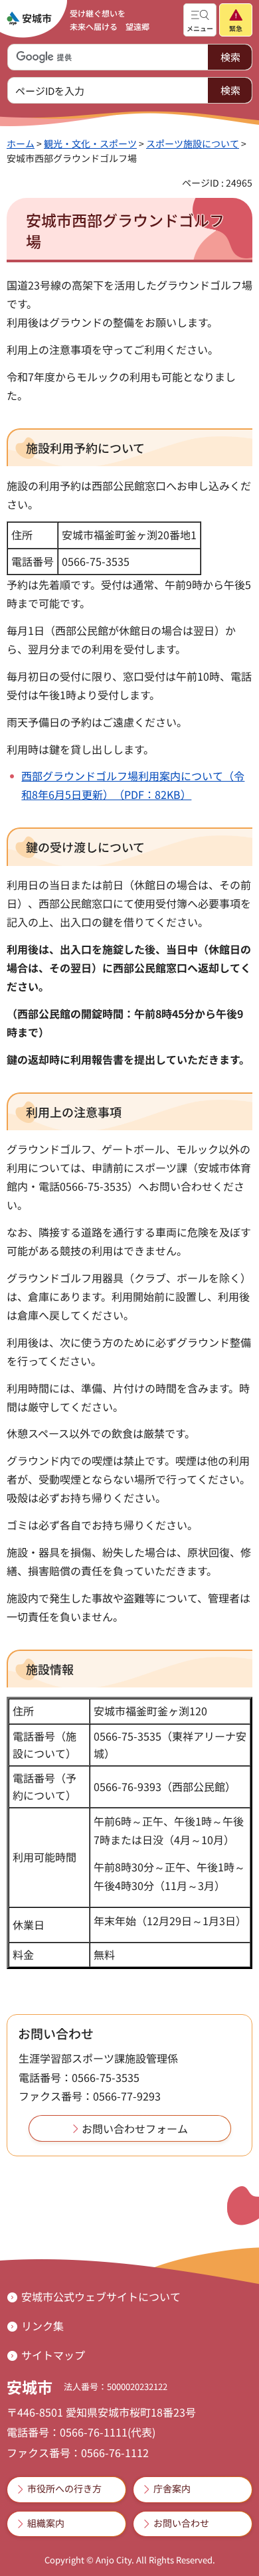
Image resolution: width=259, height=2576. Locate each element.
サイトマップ (53, 2355)
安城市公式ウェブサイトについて (101, 2296)
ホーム (21, 143)
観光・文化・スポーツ (90, 143)
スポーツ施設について (193, 143)
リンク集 (43, 2326)
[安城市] (29, 19)
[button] (200, 20)
